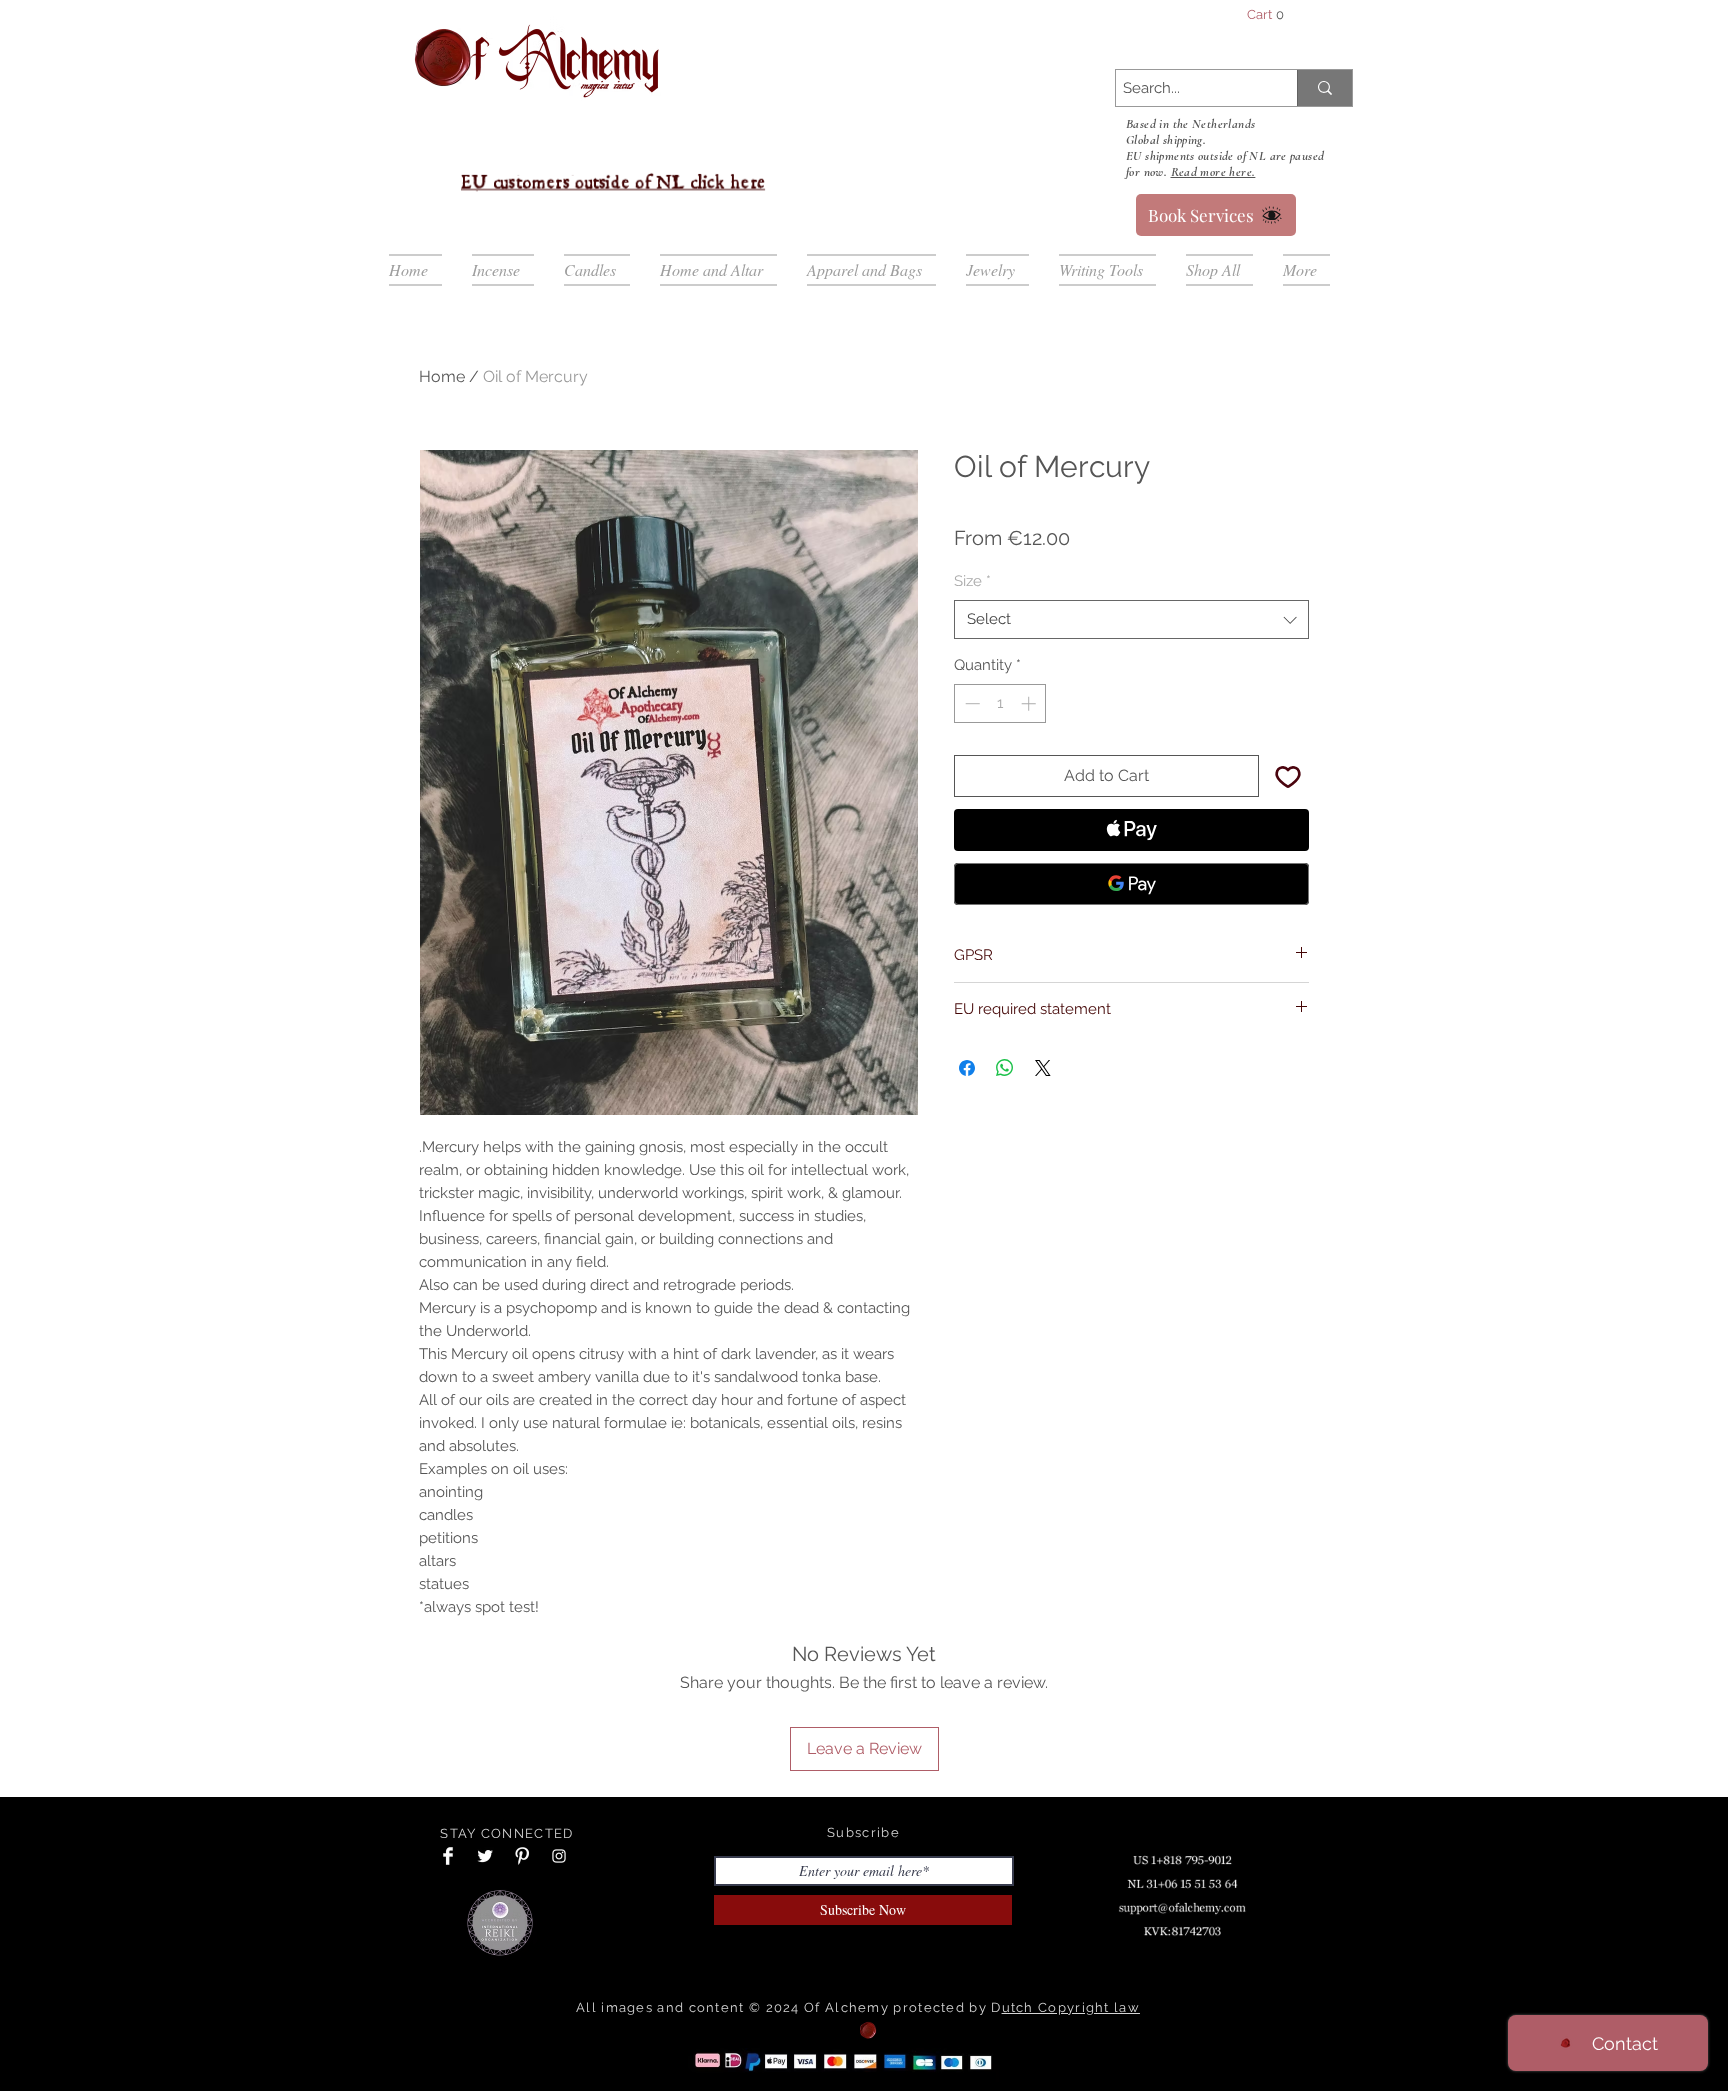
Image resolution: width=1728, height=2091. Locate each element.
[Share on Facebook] (967, 1068)
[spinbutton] (1000, 703)
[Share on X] (1043, 1068)
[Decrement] (970, 703)
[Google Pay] (1131, 884)
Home (442, 376)
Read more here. (1213, 172)
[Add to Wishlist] (1288, 776)
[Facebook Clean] (448, 1856)
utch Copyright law (1071, 2007)
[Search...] (1324, 88)
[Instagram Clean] (559, 1856)
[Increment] (1030, 703)
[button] (1287, 14)
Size (972, 581)
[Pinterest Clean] (522, 1856)
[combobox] (1131, 619)
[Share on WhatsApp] (1005, 1068)
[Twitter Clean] (485, 1856)
